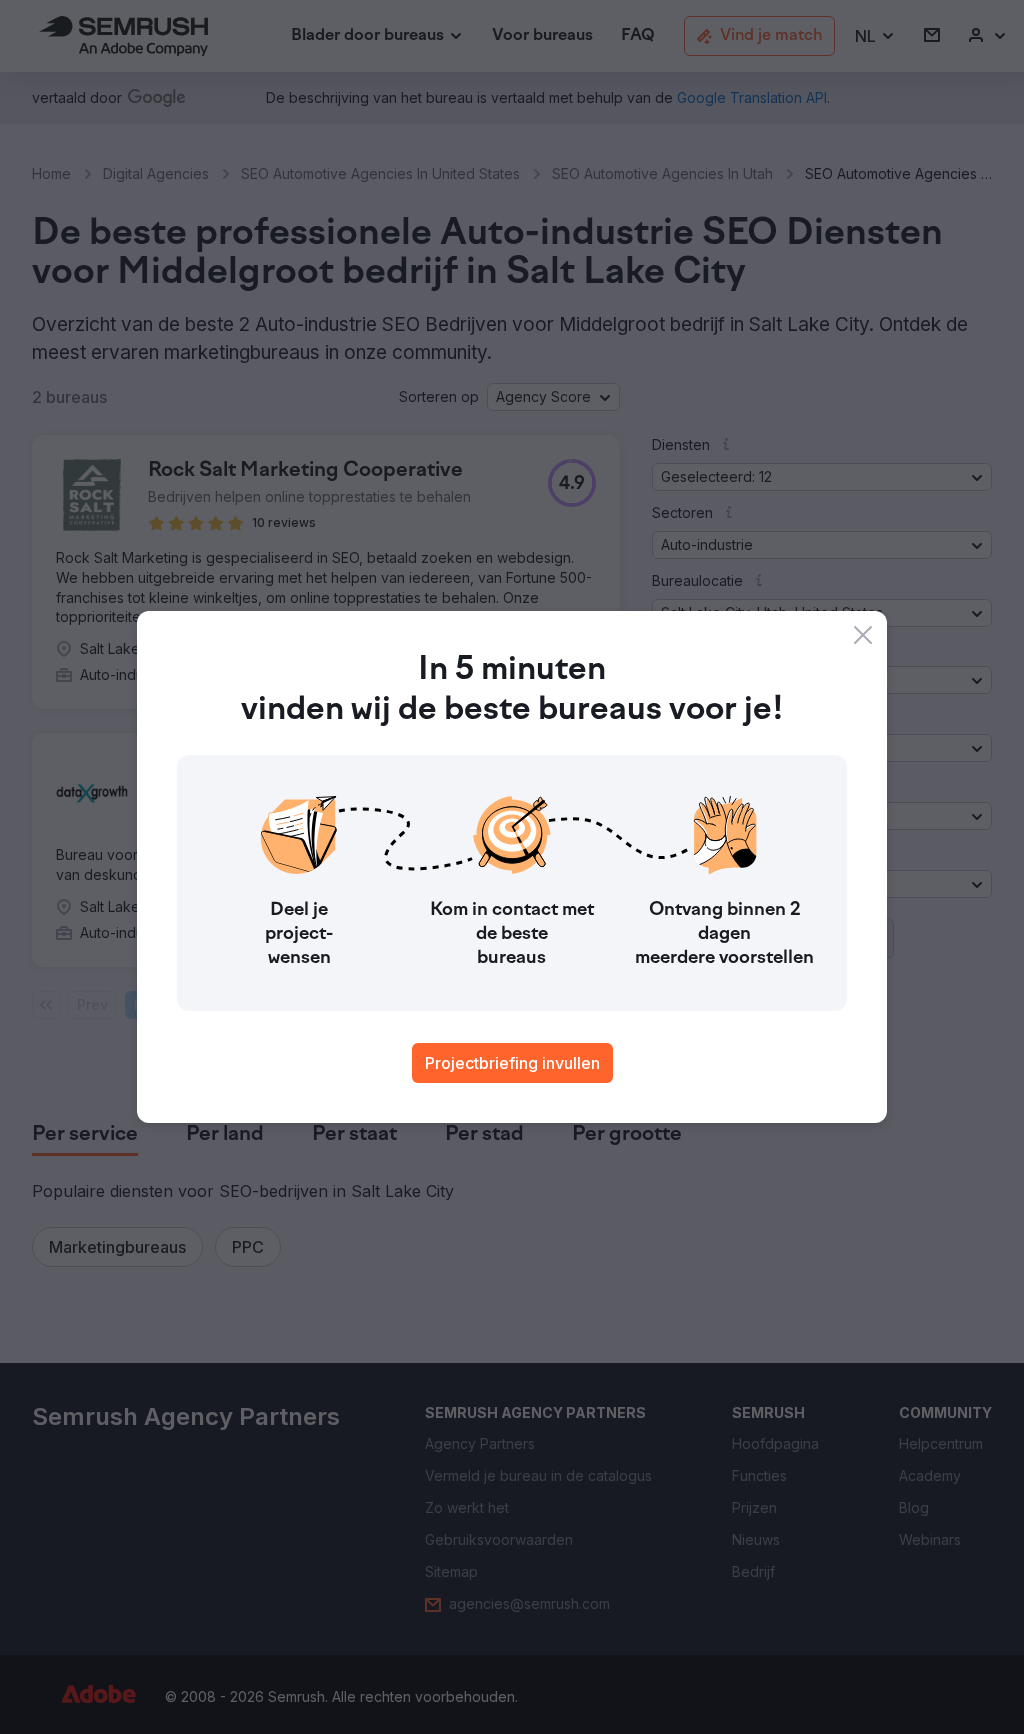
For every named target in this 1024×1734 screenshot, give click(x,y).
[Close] (863, 635)
